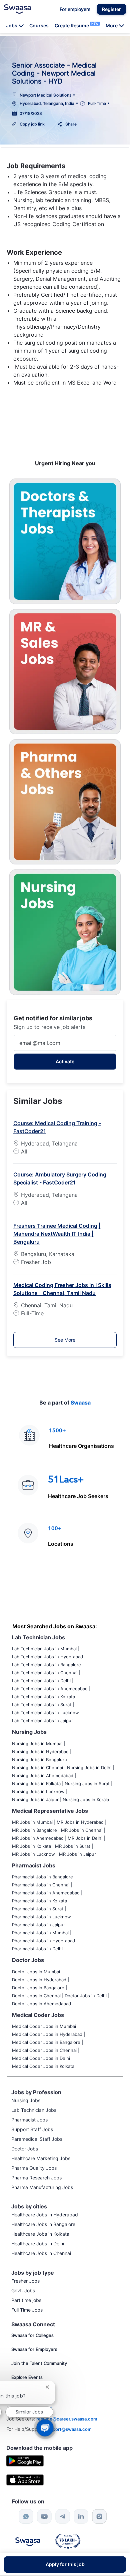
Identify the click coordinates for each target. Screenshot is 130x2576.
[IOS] (25, 2480)
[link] (17, 9)
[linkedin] (81, 2516)
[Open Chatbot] (45, 2428)
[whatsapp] (26, 2516)
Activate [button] (65, 1061)
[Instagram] (99, 2516)
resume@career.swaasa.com (67, 2419)
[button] (111, 9)
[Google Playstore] (25, 2460)
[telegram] (63, 2516)
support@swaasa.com (68, 2429)
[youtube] (44, 2516)
